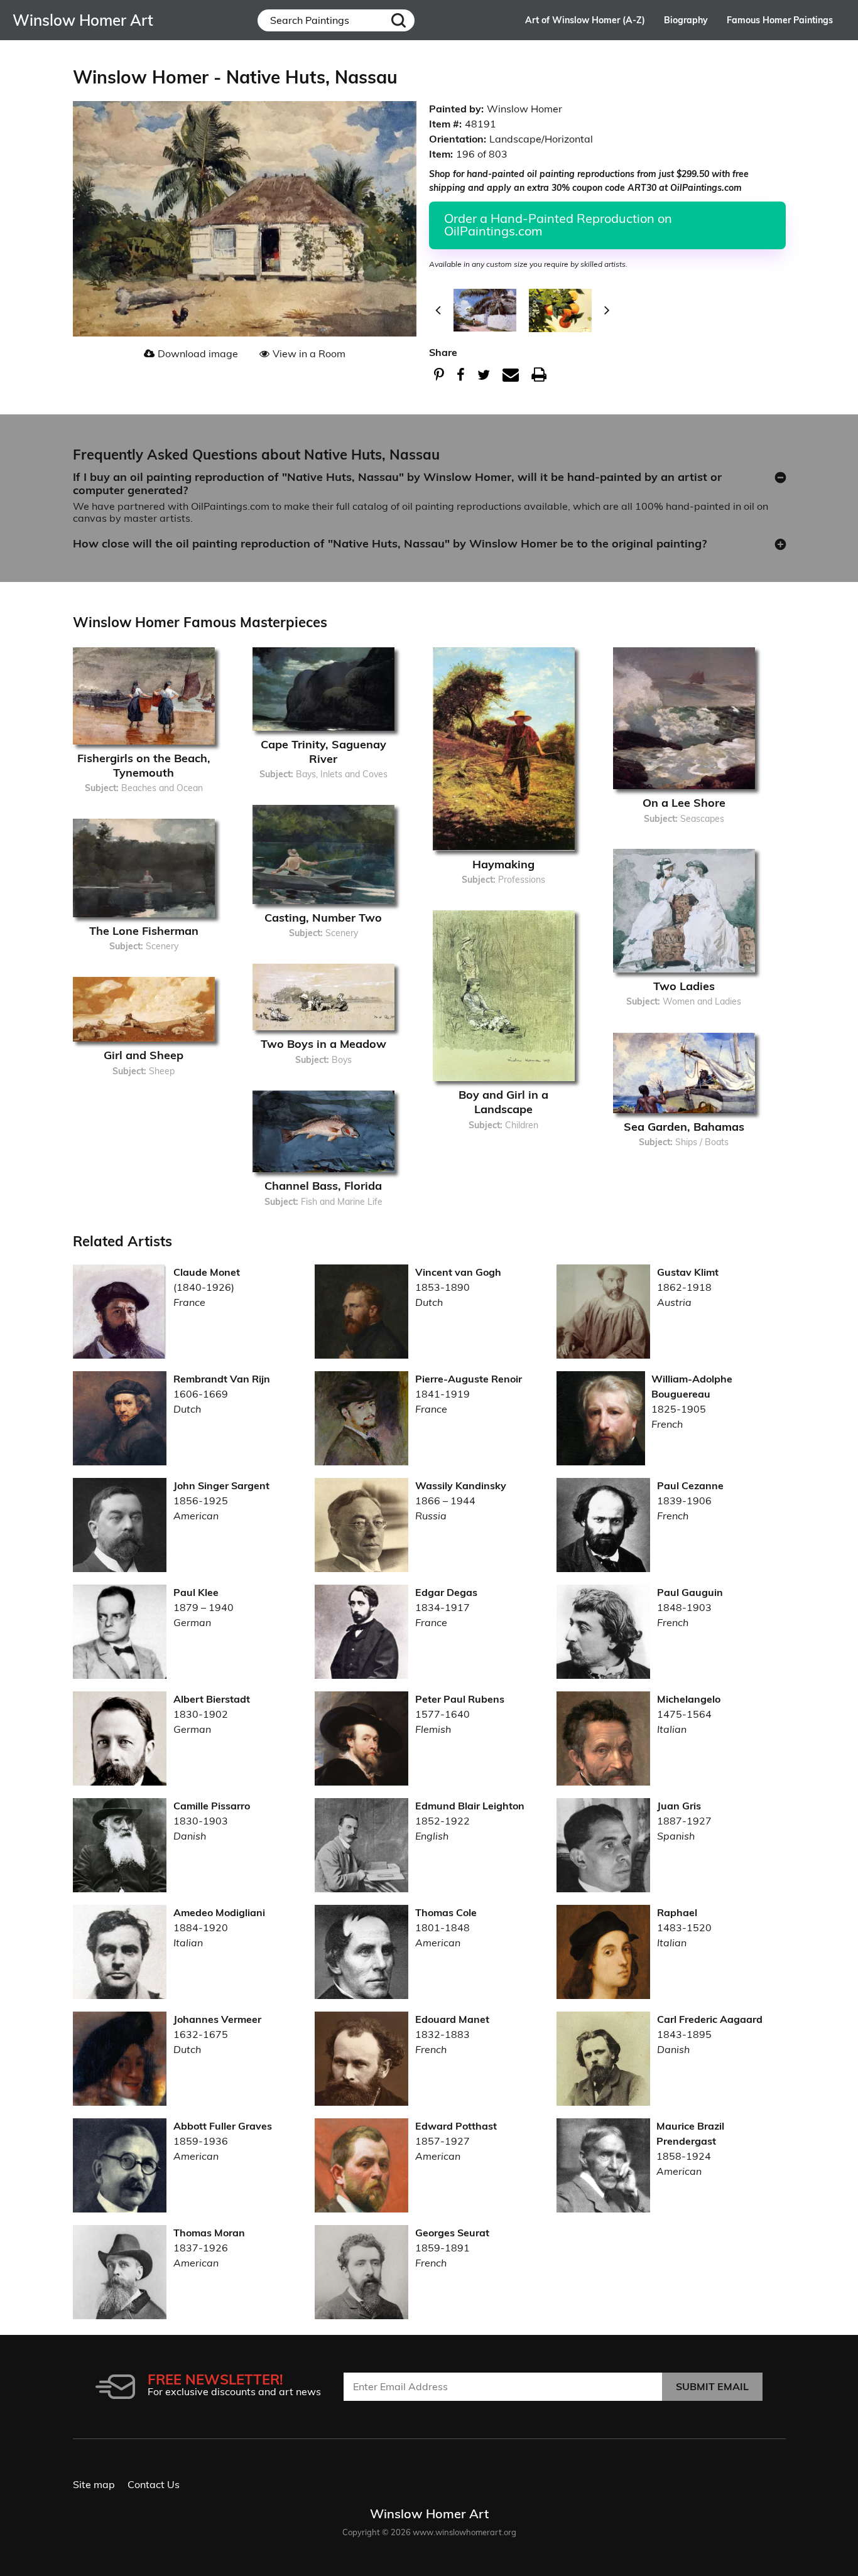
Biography (686, 20)
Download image (198, 353)
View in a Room (309, 353)
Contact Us (154, 2484)
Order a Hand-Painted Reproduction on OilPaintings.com (558, 224)
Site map (94, 2484)
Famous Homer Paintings (780, 20)
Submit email (712, 2386)
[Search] (398, 20)
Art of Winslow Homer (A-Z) (585, 20)
